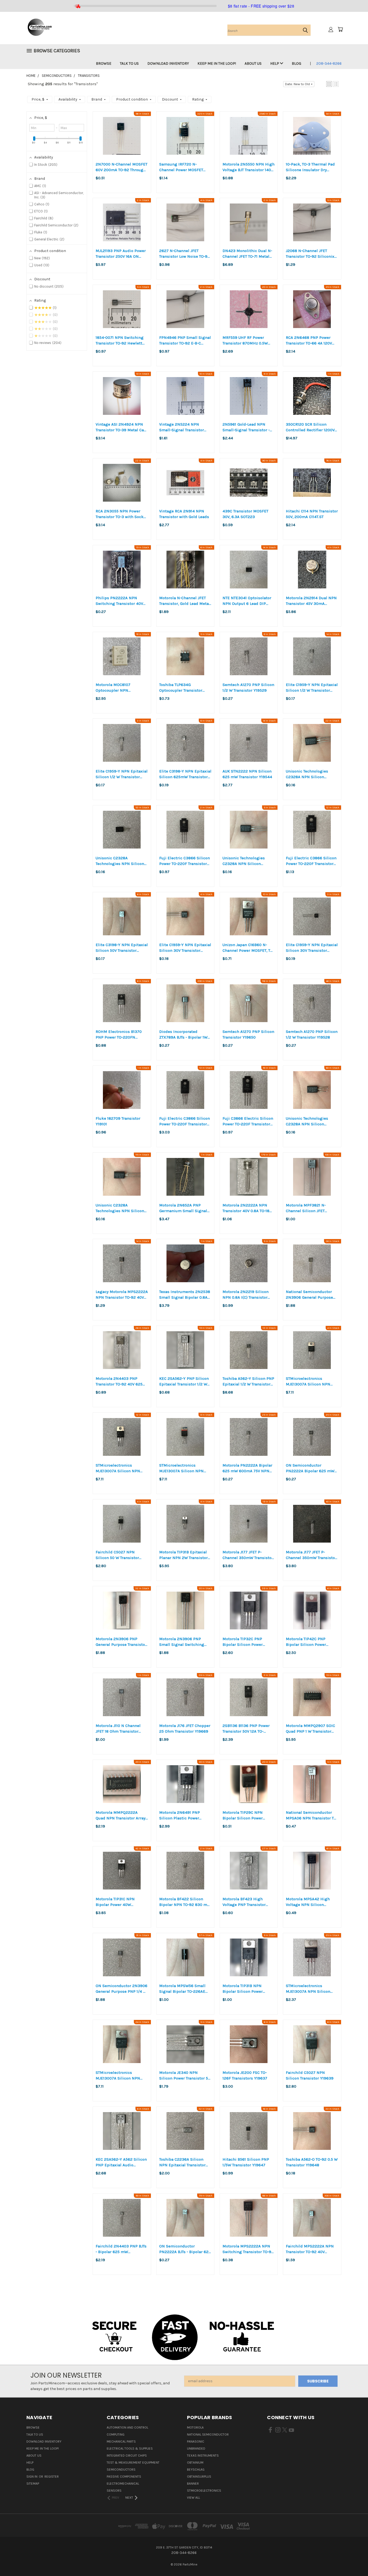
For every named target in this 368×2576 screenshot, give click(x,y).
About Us (253, 63)
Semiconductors (121, 2470)
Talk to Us (129, 63)
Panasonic (196, 2441)
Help (275, 63)
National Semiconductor (208, 2434)
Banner (193, 2484)
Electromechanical (123, 2484)
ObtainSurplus (199, 2477)
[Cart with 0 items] (340, 29)
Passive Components (124, 2477)
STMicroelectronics (204, 2491)
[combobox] (269, 30)
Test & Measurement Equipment (133, 2463)
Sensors (114, 2491)
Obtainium (195, 2463)
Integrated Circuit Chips (127, 2456)
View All (193, 2498)
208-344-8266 (329, 63)
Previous (354, 2559)
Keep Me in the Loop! (217, 63)
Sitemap (33, 2484)
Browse (104, 63)
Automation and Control (127, 2427)
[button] (329, 84)
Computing (116, 2434)
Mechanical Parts (121, 2441)
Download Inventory (168, 63)
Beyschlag (196, 2470)
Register (52, 2477)
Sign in (32, 2477)
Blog (296, 63)
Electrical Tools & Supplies (130, 2449)
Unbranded (196, 2449)
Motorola (195, 2427)
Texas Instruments (203, 2456)
